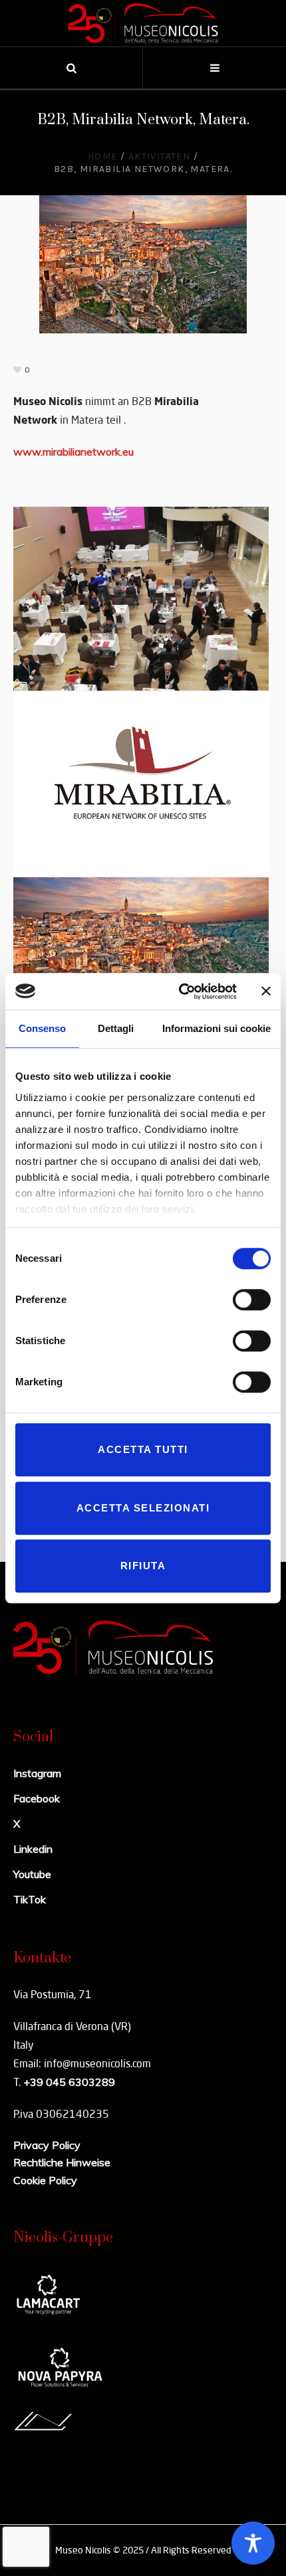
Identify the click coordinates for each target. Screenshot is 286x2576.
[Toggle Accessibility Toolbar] (253, 2543)
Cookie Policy (45, 2180)
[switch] (252, 1300)
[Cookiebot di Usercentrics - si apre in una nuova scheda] (180, 991)
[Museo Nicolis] (143, 23)
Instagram (37, 1773)
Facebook (37, 1798)
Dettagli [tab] (116, 1028)
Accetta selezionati (143, 1508)
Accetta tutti (143, 1449)
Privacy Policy (47, 2145)
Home (103, 156)
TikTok (30, 1899)
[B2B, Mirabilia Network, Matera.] (143, 263)
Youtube (32, 1874)
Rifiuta (143, 1566)
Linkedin (33, 1849)
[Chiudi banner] (266, 991)
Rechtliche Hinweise (62, 2162)
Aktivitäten (159, 156)
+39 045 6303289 (69, 2082)
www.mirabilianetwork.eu (73, 452)
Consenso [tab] (42, 1028)
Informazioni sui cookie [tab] (216, 1028)
